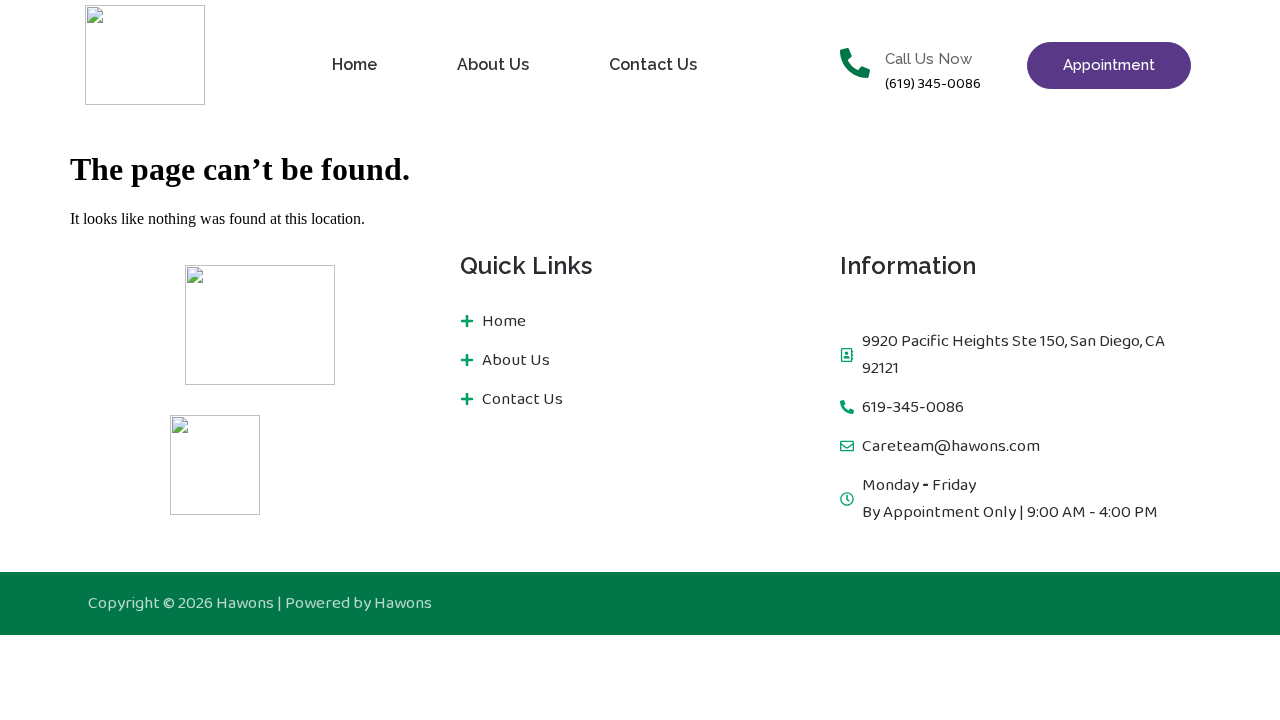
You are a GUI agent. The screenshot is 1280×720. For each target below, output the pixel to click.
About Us (493, 64)
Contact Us (653, 64)
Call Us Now (928, 59)
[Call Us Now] (855, 65)
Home (354, 64)
